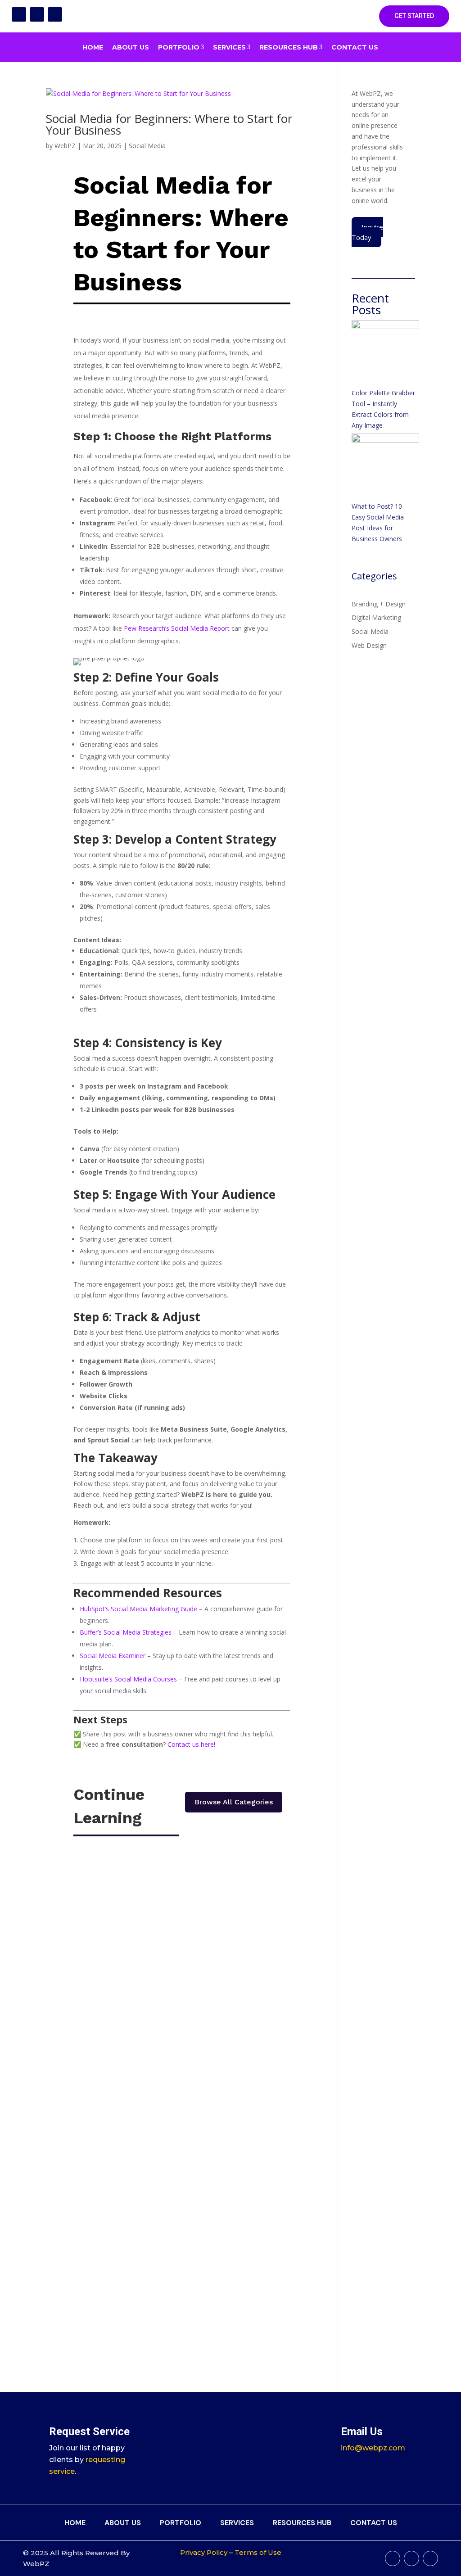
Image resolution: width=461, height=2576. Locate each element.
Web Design (369, 645)
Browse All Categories (234, 1802)
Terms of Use (258, 2552)
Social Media (147, 146)
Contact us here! (191, 1744)
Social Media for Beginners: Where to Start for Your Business (169, 124)
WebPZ (65, 146)
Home (93, 47)
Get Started (414, 16)
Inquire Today (367, 232)
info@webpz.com (373, 2448)
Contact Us (355, 47)
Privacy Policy (204, 2552)
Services (232, 47)
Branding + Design (379, 604)
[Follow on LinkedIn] (55, 14)
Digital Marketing (376, 617)
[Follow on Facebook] (19, 14)
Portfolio (181, 47)
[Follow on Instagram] (37, 14)
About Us (131, 47)
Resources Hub (291, 47)
